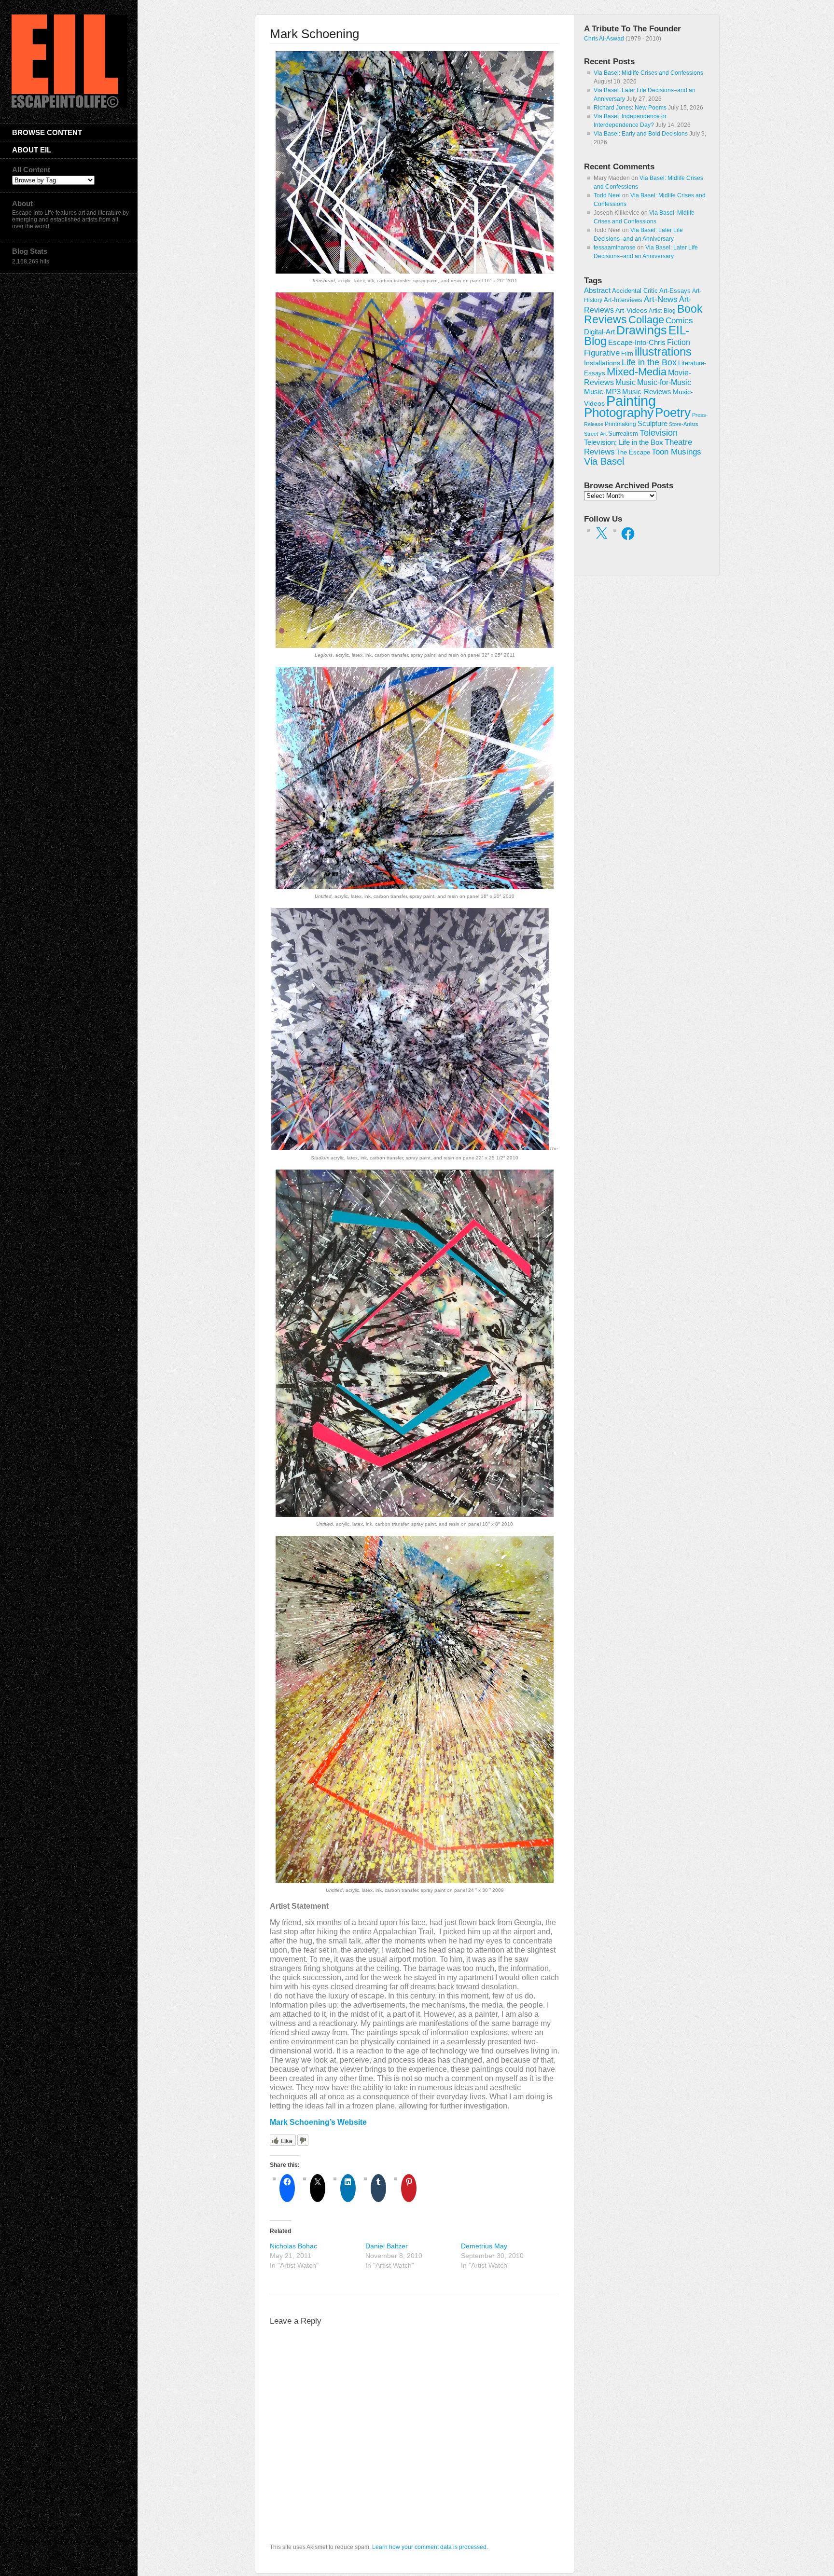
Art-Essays (675, 291)
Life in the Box (649, 362)
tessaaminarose (615, 248)
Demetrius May (484, 2246)
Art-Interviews (623, 300)
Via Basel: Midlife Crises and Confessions (648, 73)
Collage (646, 320)
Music (625, 382)
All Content (31, 170)
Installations (602, 363)
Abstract (597, 290)
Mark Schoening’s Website (318, 2122)
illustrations (663, 351)
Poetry (673, 413)
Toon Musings (676, 452)
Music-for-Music (664, 382)
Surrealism (623, 434)
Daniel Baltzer (387, 2246)
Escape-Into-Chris (637, 342)
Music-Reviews (647, 392)
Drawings (642, 330)
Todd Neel (607, 195)
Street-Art (595, 434)
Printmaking (620, 424)
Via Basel (604, 461)
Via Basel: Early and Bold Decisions (641, 134)
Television (659, 433)
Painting (631, 401)
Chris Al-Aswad (604, 39)
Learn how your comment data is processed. (430, 2547)
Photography (619, 413)
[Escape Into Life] (69, 106)
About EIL (32, 150)
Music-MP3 (602, 392)
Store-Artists (684, 424)
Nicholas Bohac (293, 2246)
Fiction (679, 342)
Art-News (661, 299)
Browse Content (47, 132)
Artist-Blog (662, 310)
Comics (679, 320)
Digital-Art (599, 332)
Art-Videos (631, 310)
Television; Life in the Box (624, 442)
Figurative (602, 353)
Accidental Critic (635, 291)
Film (627, 353)
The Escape (633, 453)
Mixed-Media (637, 372)
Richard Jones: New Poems (630, 108)
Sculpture (653, 424)
